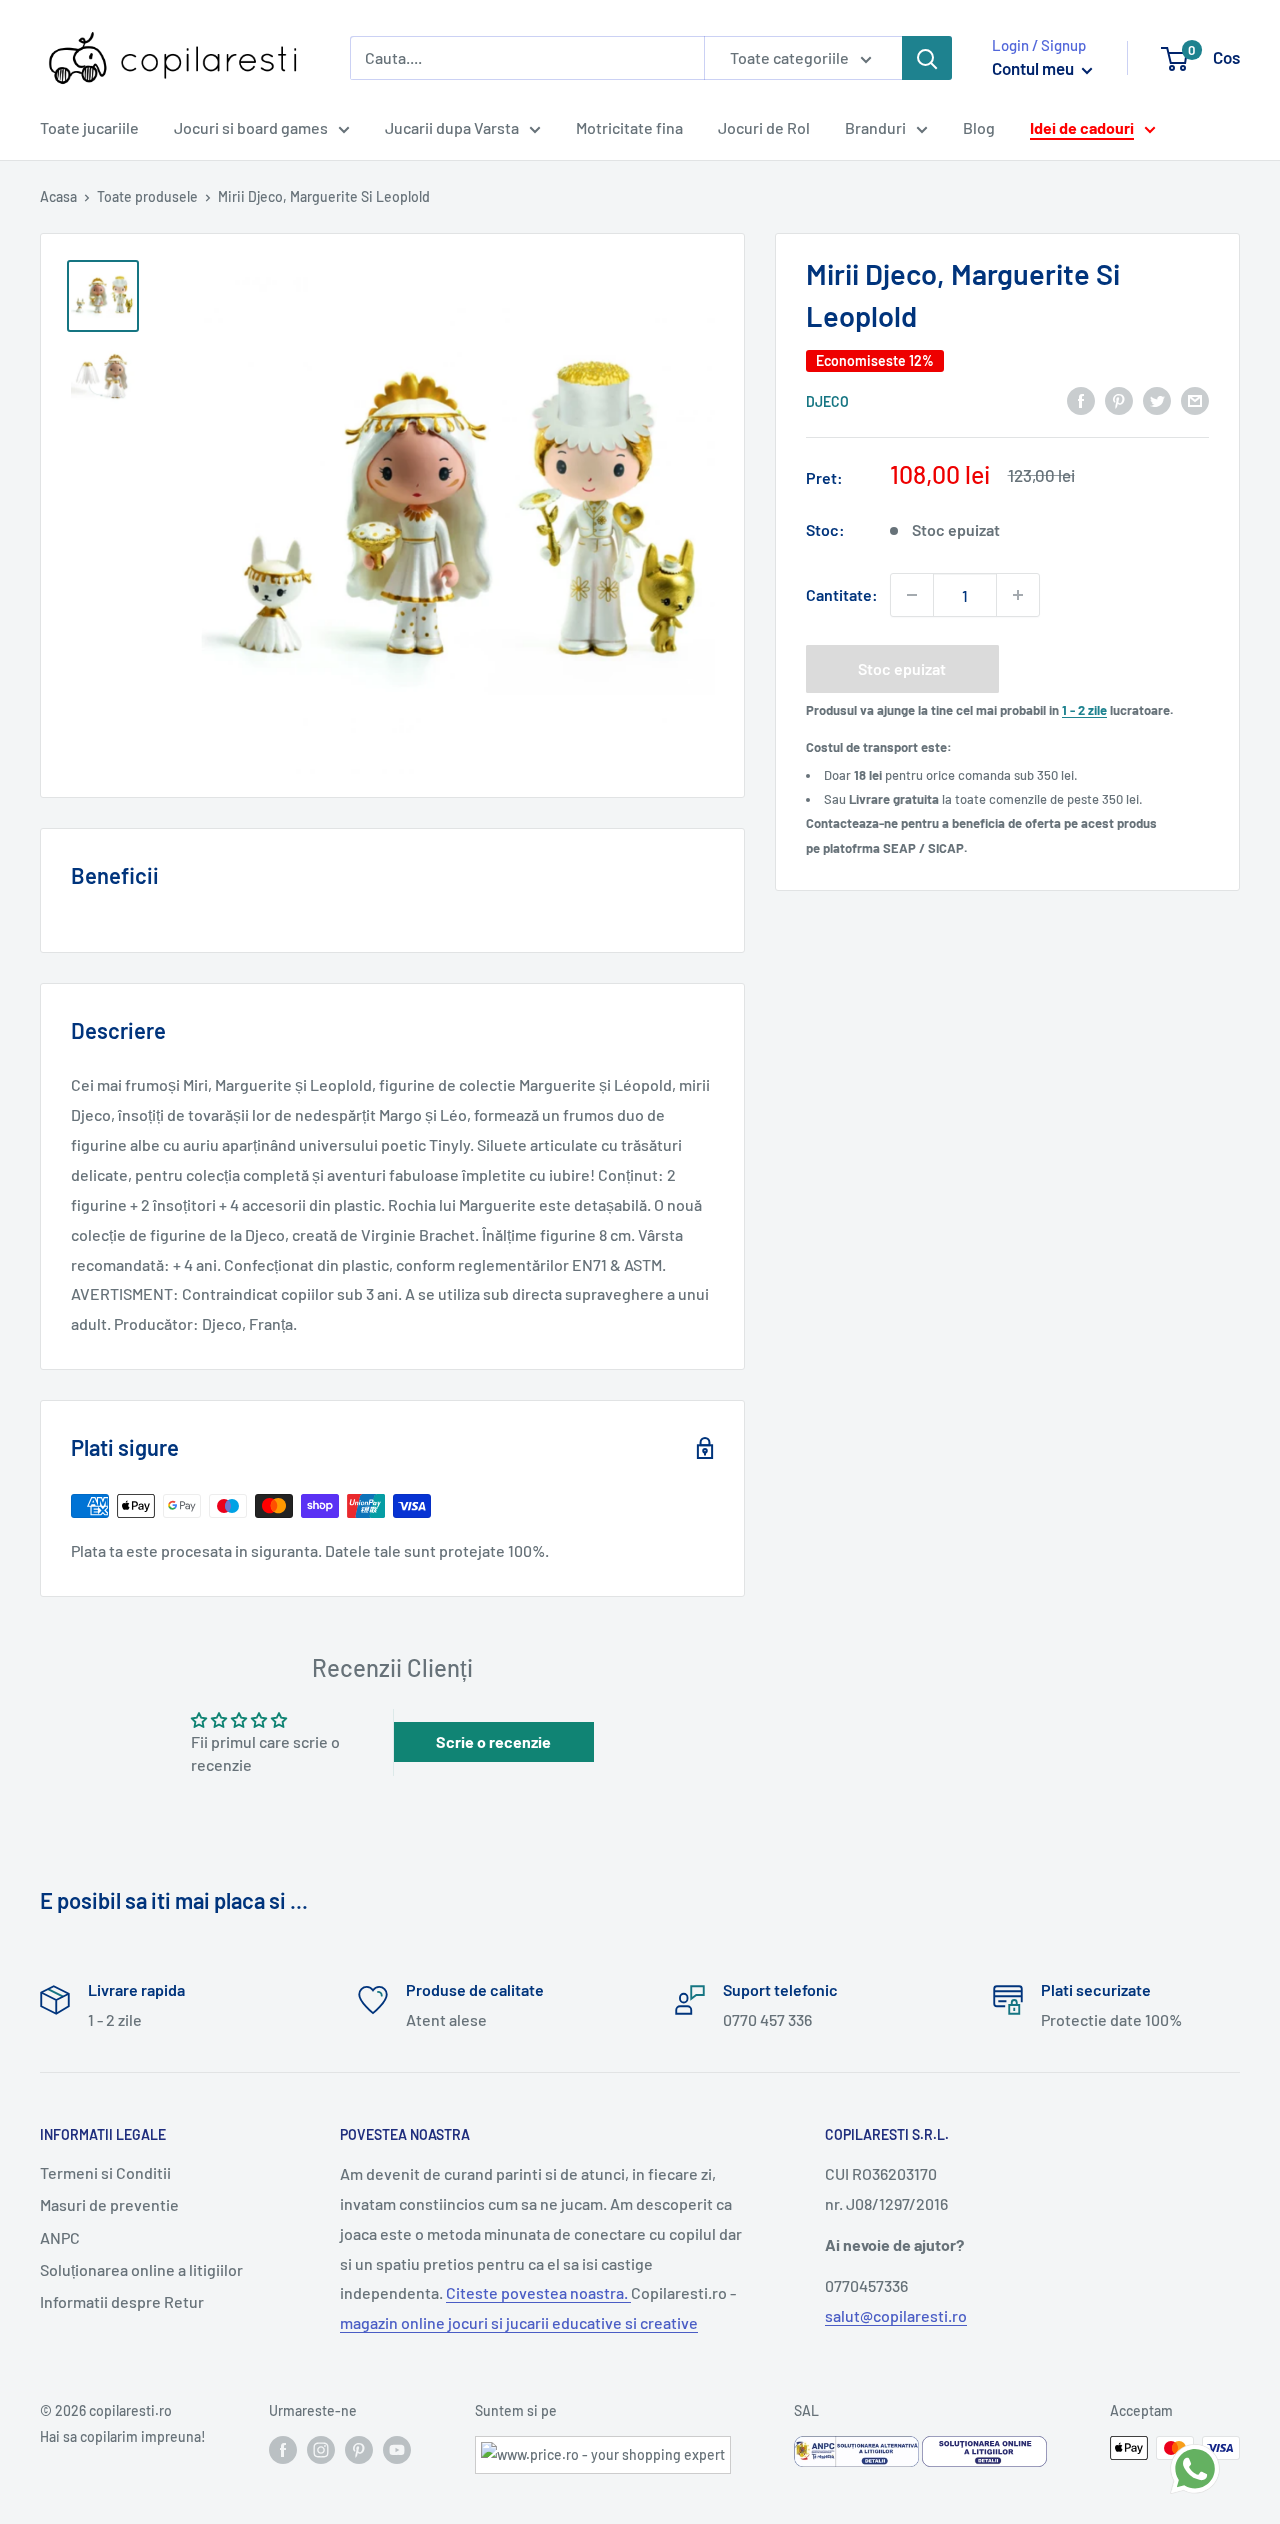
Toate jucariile (89, 127)
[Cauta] (927, 58)
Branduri (875, 127)
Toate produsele (147, 196)
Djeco (827, 401)
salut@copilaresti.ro (896, 2315)
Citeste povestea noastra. (538, 2292)
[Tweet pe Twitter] (1157, 399)
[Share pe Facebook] (1081, 399)
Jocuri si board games (251, 127)
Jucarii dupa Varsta (452, 127)
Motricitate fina (629, 127)
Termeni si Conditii (105, 2172)
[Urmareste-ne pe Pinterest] (359, 2450)
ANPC (60, 2237)
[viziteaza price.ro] (603, 2448)
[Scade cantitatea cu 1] (912, 595)
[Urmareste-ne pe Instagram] (321, 2450)
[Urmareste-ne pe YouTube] (397, 2450)
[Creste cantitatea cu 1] (1018, 595)
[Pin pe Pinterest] (1119, 399)
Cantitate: (842, 594)
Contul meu (1034, 68)
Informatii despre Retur (122, 2301)
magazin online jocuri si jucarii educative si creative (519, 2322)
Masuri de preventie (109, 2204)
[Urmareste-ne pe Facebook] (283, 2450)
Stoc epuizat (902, 668)
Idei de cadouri (1082, 127)
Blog (979, 127)
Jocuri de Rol (764, 127)
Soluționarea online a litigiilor (141, 2269)
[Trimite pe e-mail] (1195, 399)
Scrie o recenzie (493, 1741)
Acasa (58, 196)
